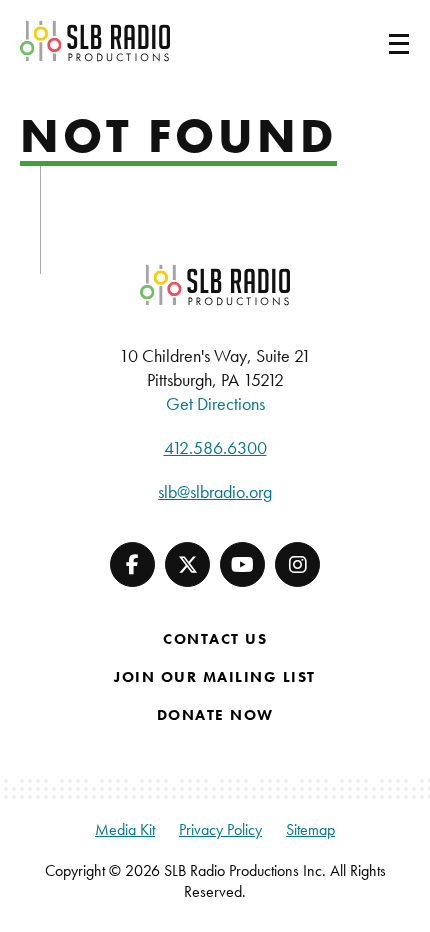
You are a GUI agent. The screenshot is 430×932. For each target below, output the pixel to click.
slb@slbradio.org (215, 491)
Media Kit (125, 829)
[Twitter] (187, 564)
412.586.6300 (215, 447)
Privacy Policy (220, 829)
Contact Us (215, 639)
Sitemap (310, 829)
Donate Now (215, 715)
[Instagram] (297, 564)
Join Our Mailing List (215, 677)
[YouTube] (242, 564)
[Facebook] (132, 564)
